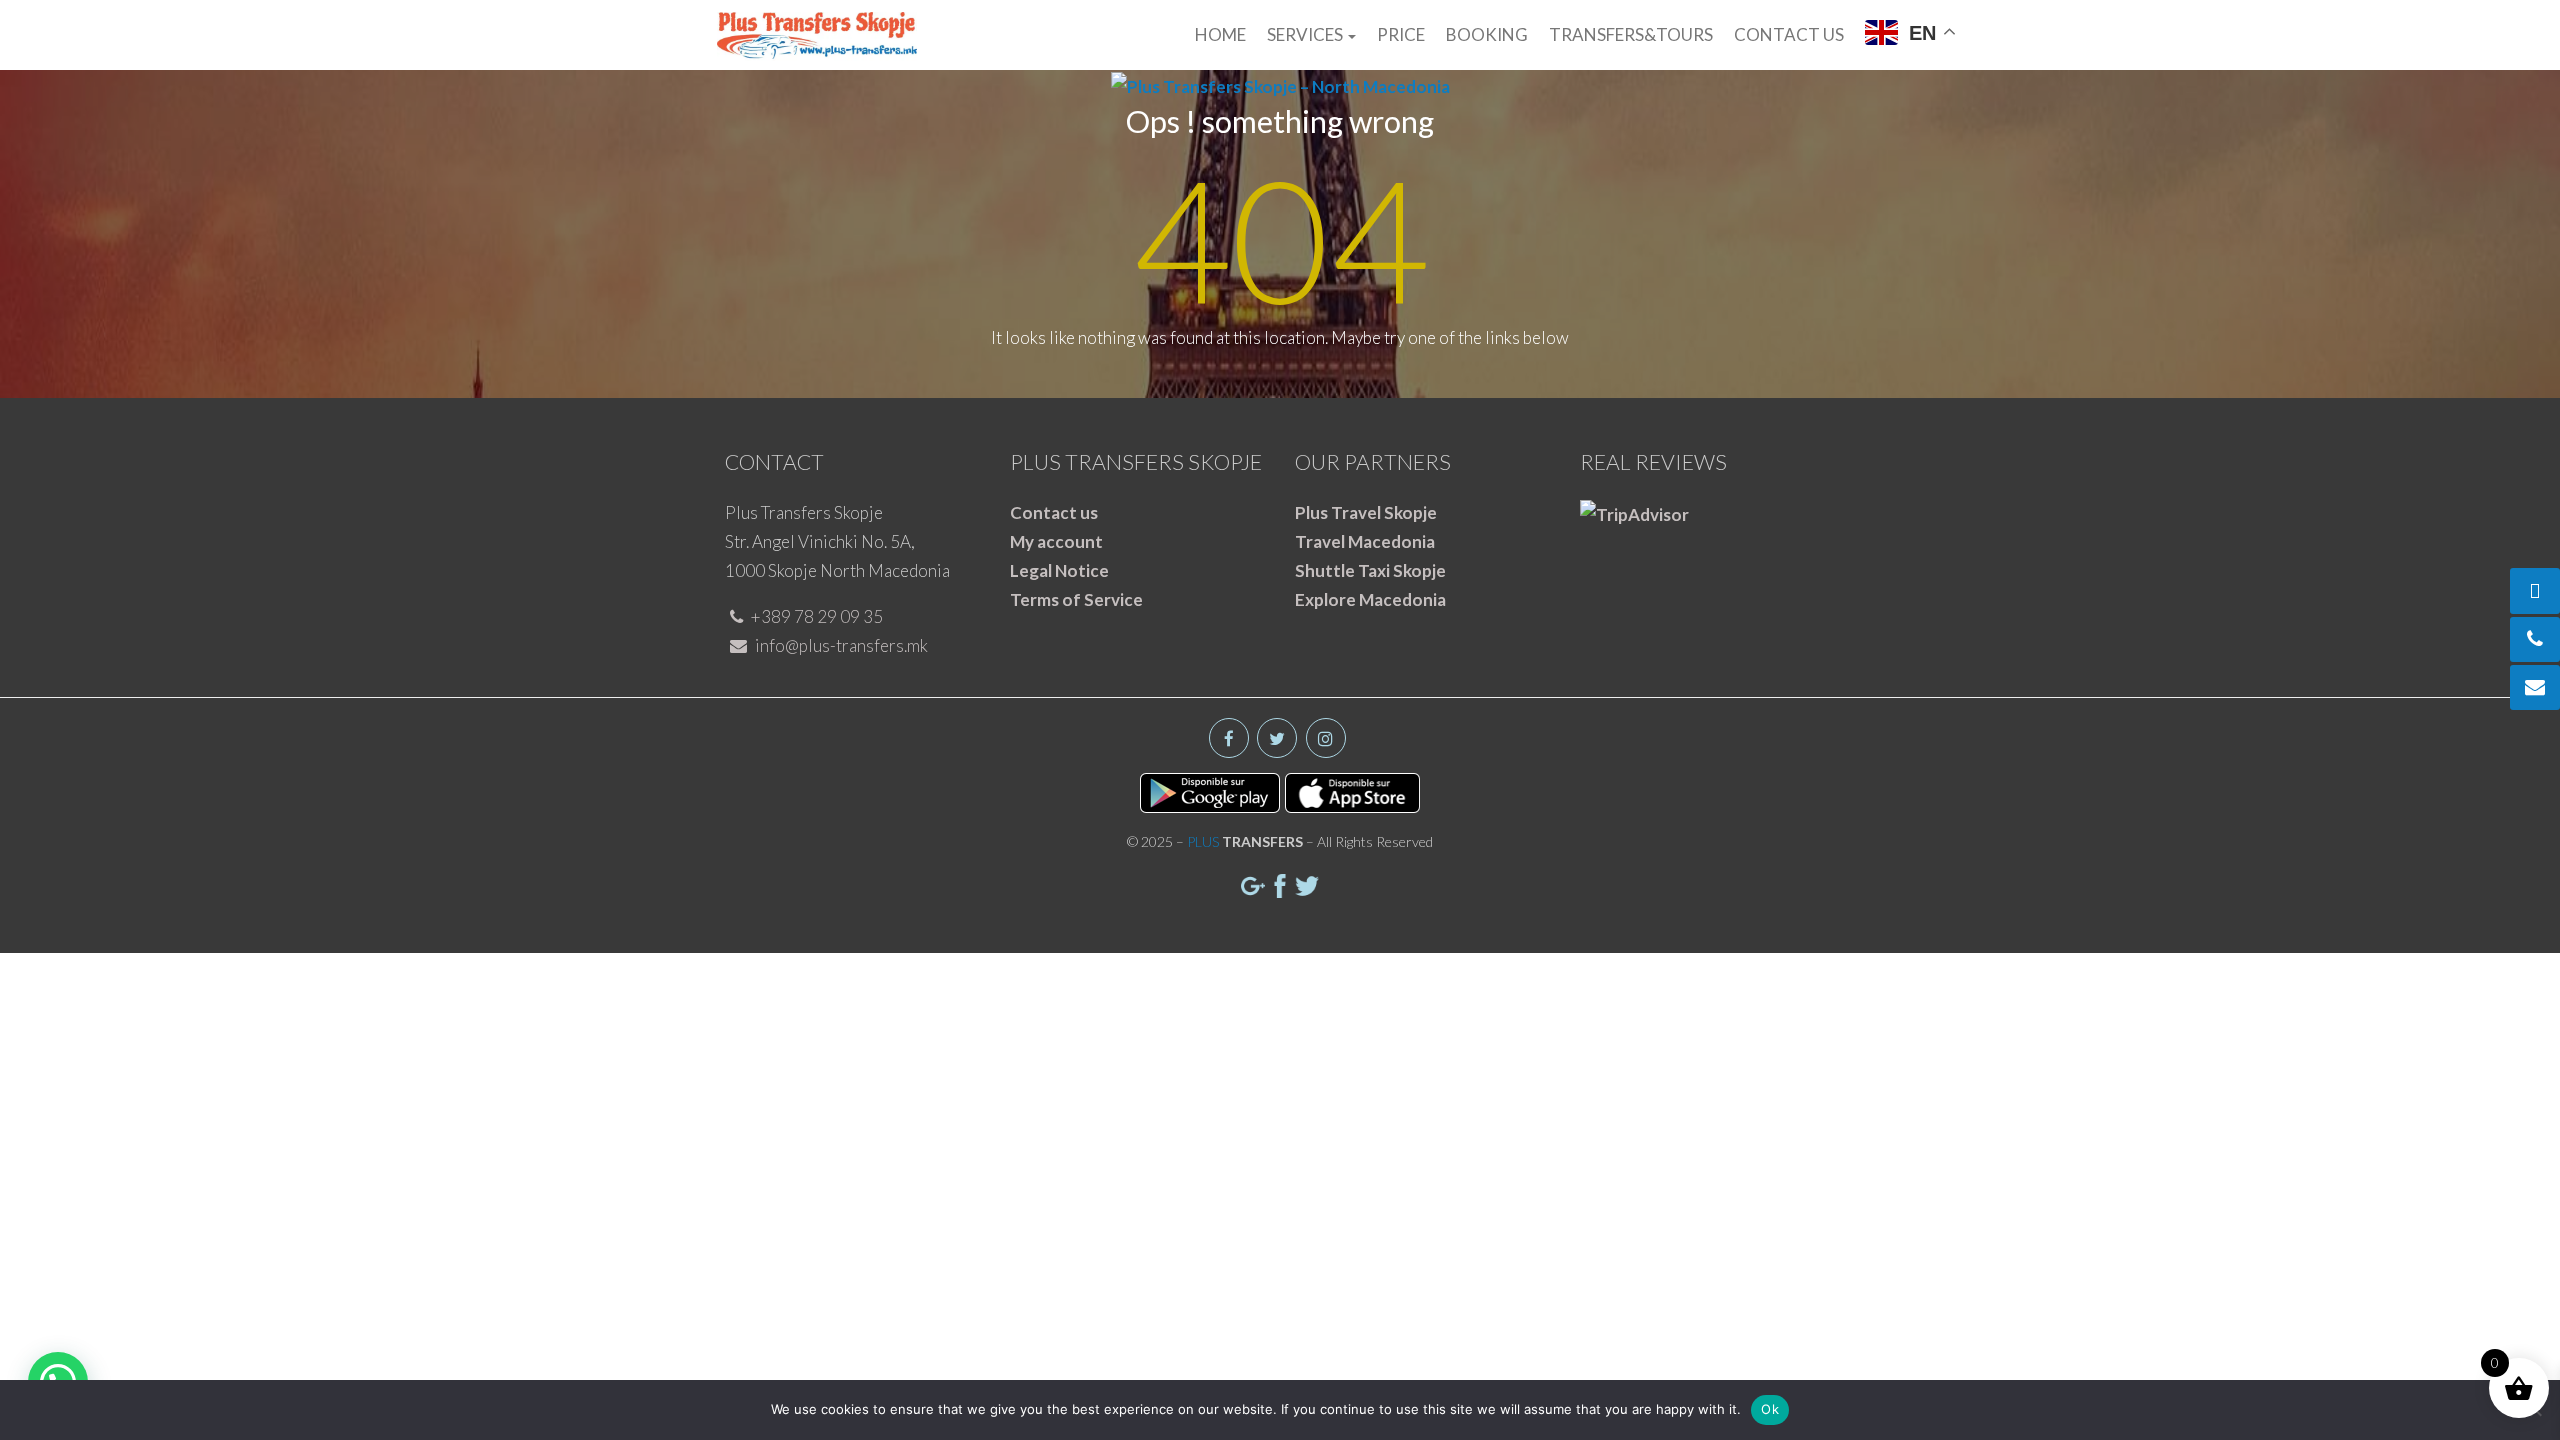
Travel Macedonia (1365, 541)
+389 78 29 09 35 (815, 616)
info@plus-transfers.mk (840, 645)
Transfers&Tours (1631, 34)
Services (1306, 34)
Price (1401, 34)
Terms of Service (1076, 599)
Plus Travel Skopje (1366, 512)
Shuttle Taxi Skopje (1370, 570)
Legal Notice (1059, 570)
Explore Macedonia (1370, 599)
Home (1220, 34)
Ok (1770, 1409)
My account (1056, 541)
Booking (1487, 34)
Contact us (1789, 34)
